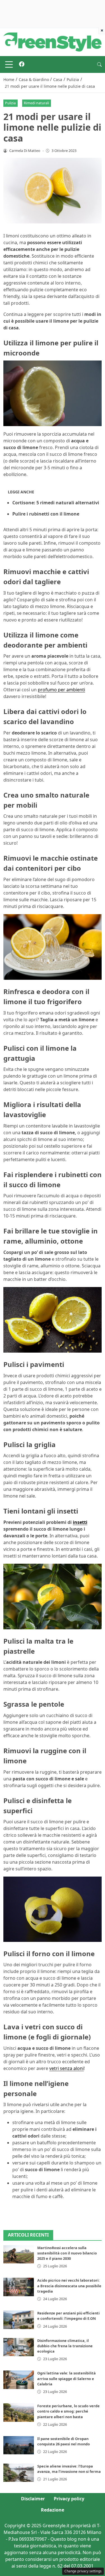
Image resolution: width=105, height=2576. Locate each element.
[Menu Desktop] (9, 64)
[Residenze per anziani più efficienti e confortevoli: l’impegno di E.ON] (19, 2320)
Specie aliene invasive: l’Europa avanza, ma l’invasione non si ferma (69, 2469)
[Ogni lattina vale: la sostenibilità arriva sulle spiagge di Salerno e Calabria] (19, 2380)
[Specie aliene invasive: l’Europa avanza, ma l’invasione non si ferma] (19, 2473)
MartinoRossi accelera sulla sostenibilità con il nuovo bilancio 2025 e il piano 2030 (67, 2253)
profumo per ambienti (61, 690)
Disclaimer (33, 2499)
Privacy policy (69, 2499)
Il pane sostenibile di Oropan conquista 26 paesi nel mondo (64, 2441)
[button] (99, 64)
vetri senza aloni (66, 2068)
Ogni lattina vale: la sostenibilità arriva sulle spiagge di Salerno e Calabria (66, 2378)
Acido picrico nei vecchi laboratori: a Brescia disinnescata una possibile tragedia (69, 2286)
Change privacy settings (83, 2571)
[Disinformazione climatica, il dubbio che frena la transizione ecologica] (19, 2347)
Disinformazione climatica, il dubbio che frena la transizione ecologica (65, 2346)
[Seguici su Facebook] (22, 64)
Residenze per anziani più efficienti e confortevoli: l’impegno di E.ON (68, 2316)
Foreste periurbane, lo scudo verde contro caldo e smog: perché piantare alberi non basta (68, 2411)
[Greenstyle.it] (53, 41)
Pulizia (10, 103)
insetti (80, 1522)
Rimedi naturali (36, 103)
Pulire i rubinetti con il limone (46, 514)
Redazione (53, 2510)
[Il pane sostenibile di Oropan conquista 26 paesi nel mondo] (19, 2445)
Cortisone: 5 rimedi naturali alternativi (56, 503)
